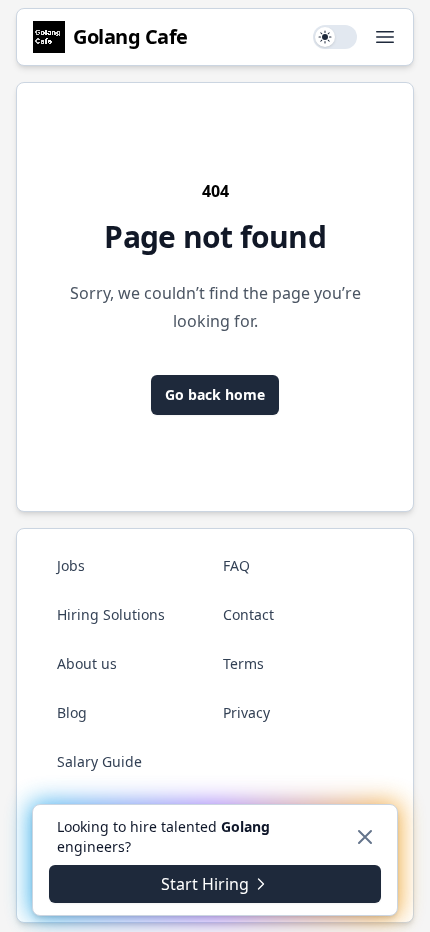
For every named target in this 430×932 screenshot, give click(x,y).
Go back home (215, 394)
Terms (243, 663)
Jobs (71, 565)
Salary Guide (99, 761)
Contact (248, 614)
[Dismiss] (365, 837)
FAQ (236, 565)
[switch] (335, 37)
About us (87, 663)
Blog (72, 712)
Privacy (246, 712)
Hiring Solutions (111, 614)
